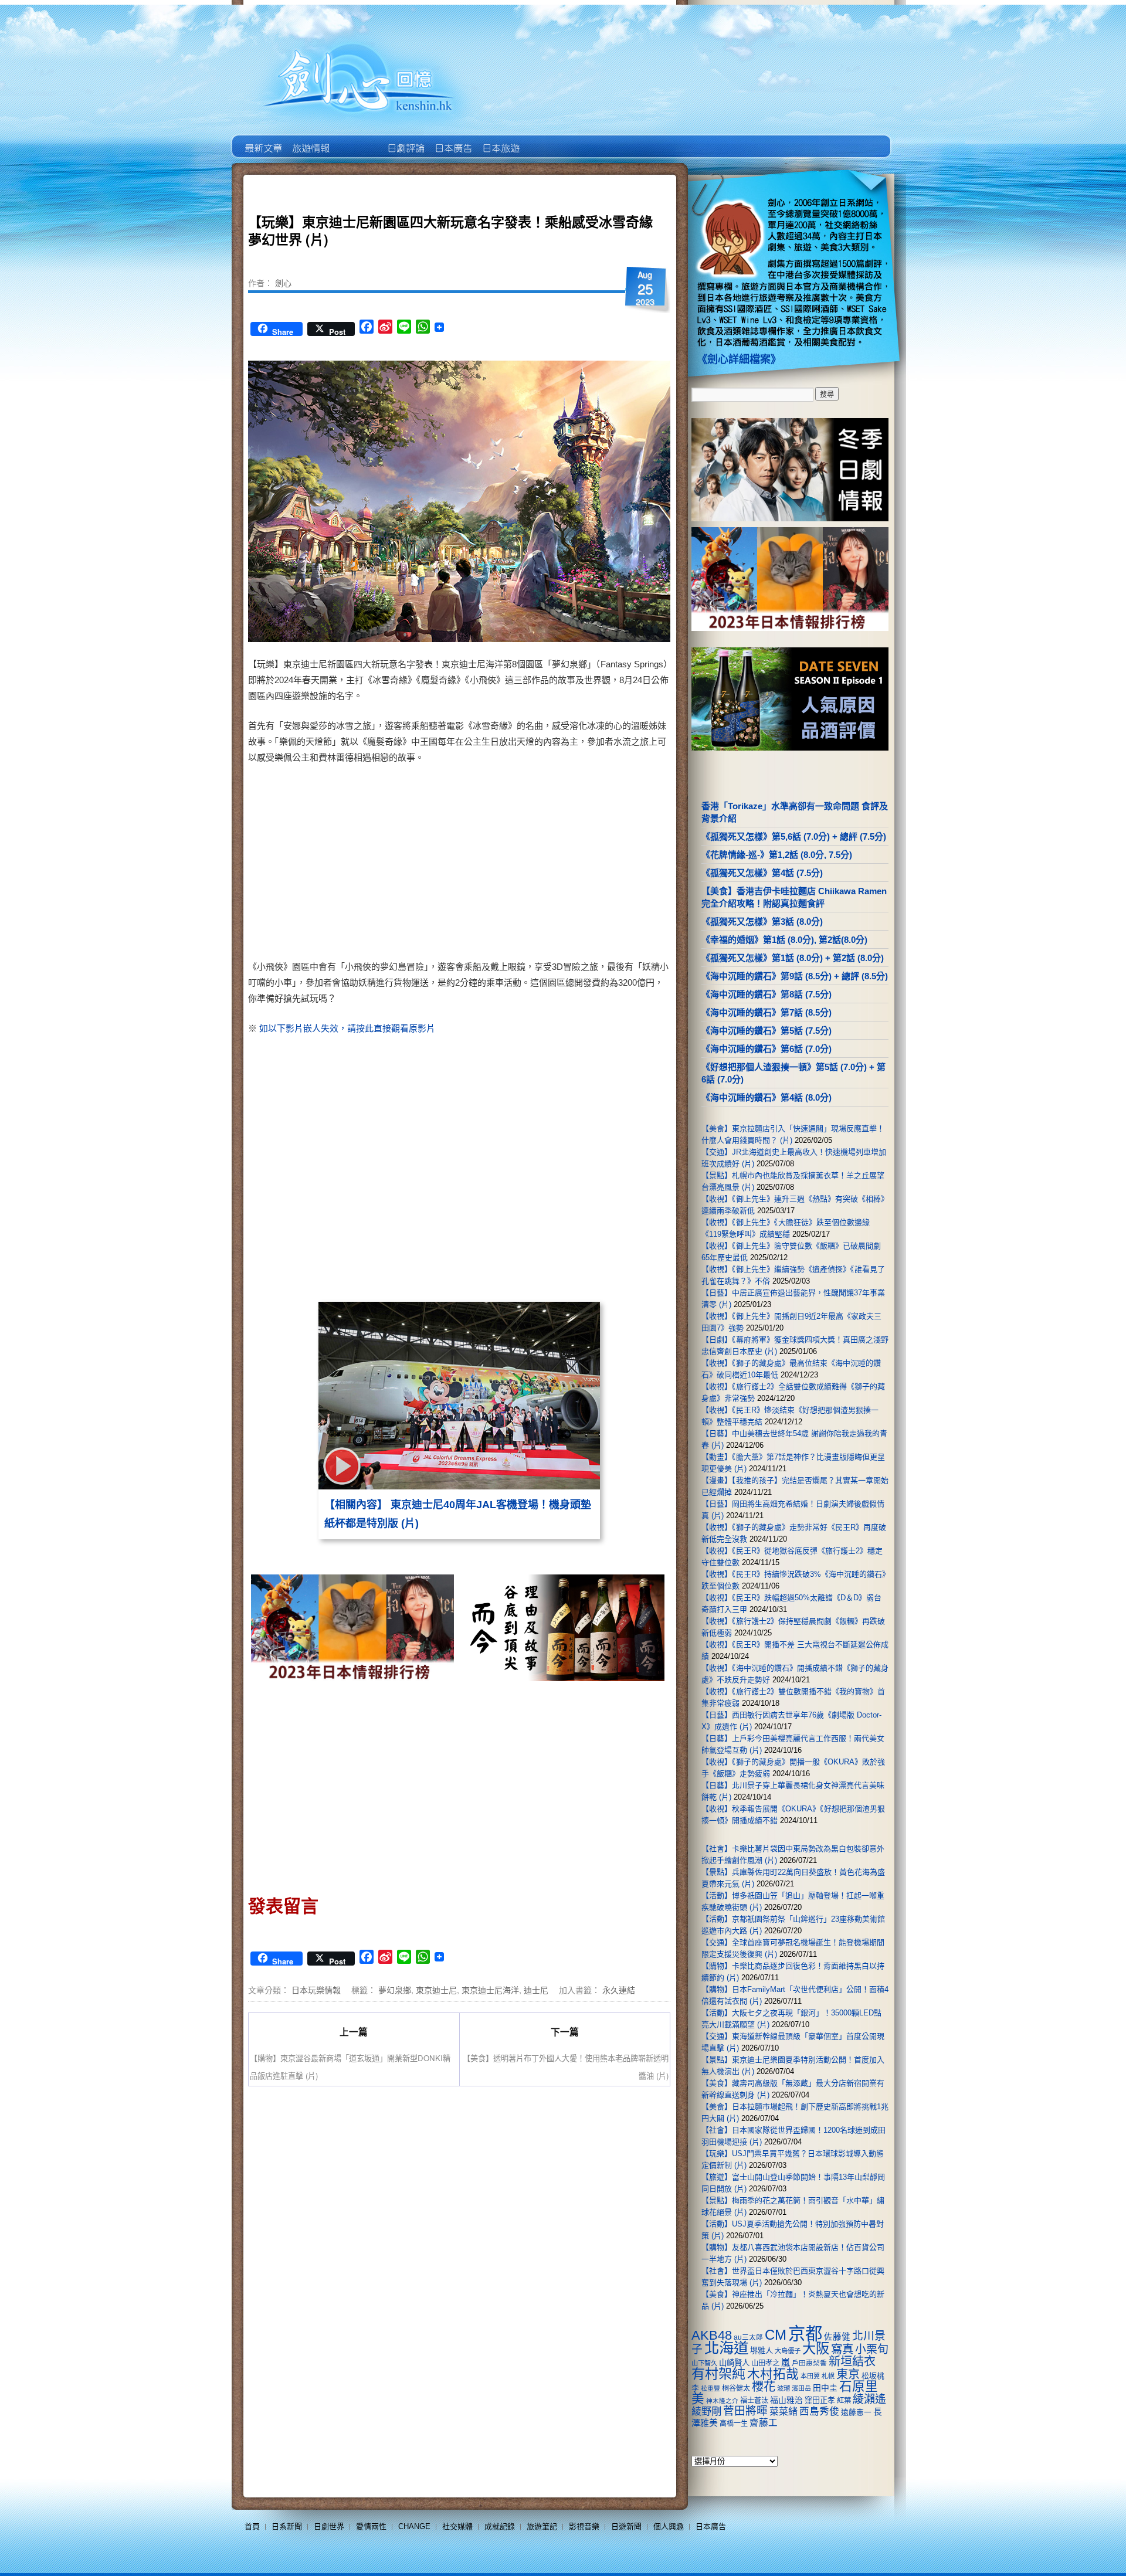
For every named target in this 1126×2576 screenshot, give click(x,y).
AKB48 (712, 2335)
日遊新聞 (626, 2526)
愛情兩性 (371, 2526)
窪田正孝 (820, 2400)
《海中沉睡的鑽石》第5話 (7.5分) (767, 1031)
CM (776, 2335)
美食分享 (547, 140)
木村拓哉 (773, 2374)
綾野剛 (706, 2411)
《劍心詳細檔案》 (739, 359)
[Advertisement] (561, 864)
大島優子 (788, 2351)
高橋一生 (734, 2424)
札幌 (828, 2376)
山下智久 (704, 2363)
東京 (848, 2374)
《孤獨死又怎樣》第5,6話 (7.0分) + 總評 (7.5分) (794, 836)
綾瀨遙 (869, 2399)
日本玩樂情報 (316, 1990)
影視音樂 (584, 2526)
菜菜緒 (784, 2412)
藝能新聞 (310, 140)
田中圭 (825, 2388)
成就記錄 (500, 2526)
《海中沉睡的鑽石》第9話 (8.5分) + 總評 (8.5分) (795, 976)
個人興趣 (669, 2526)
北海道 (726, 2348)
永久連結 (619, 1990)
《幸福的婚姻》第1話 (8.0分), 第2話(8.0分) (784, 940)
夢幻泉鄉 (395, 1990)
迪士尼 (536, 1990)
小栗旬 (872, 2349)
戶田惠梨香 (809, 2363)
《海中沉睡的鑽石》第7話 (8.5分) (767, 1012)
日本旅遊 (500, 140)
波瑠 (784, 2388)
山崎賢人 (734, 2363)
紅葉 (844, 2401)
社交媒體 (457, 2526)
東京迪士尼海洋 (490, 1990)
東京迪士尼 (436, 1990)
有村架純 (718, 2374)
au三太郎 (748, 2337)
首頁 (252, 2526)
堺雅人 (762, 2351)
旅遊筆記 (542, 2526)
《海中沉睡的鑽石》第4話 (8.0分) (767, 1097)
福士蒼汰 (754, 2401)
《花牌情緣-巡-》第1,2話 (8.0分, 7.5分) (777, 855)
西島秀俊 (819, 2412)
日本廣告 (452, 140)
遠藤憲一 (856, 2412)
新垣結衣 (852, 2361)
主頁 (262, 140)
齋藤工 (764, 2423)
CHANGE (414, 2526)
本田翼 (810, 2376)
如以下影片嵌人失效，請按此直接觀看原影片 (347, 1028)
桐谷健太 (736, 2388)
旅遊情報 (357, 140)
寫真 (842, 2349)
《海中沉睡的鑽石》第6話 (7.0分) (767, 1049)
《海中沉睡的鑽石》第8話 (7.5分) (767, 994)
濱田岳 (801, 2388)
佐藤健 (837, 2337)
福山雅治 (786, 2400)
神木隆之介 (722, 2401)
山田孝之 (765, 2363)
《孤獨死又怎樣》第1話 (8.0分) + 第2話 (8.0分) (793, 958)
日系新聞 (287, 2526)
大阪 (816, 2348)
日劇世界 (405, 140)
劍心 (283, 283)
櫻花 (764, 2387)
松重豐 (710, 2388)
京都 (805, 2334)
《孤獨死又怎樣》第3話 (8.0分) (762, 922)
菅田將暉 (745, 2411)
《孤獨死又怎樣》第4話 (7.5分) (762, 873)
